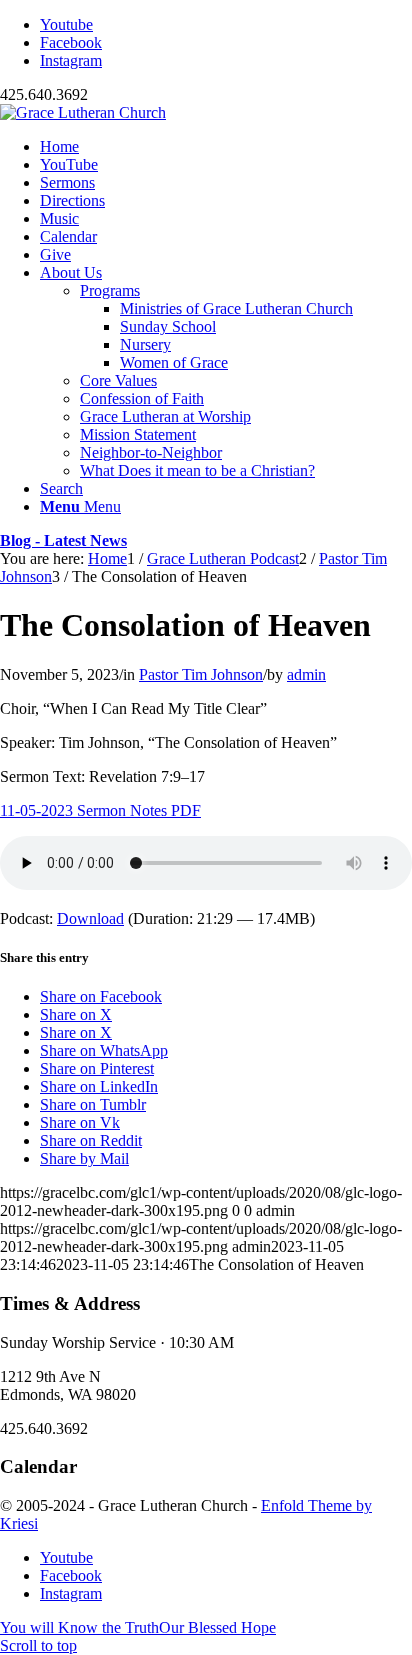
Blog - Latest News (63, 540)
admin (306, 674)
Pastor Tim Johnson (201, 674)
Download (90, 918)
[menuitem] (226, 147)
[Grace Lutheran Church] (83, 112)
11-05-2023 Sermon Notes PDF (100, 810)
